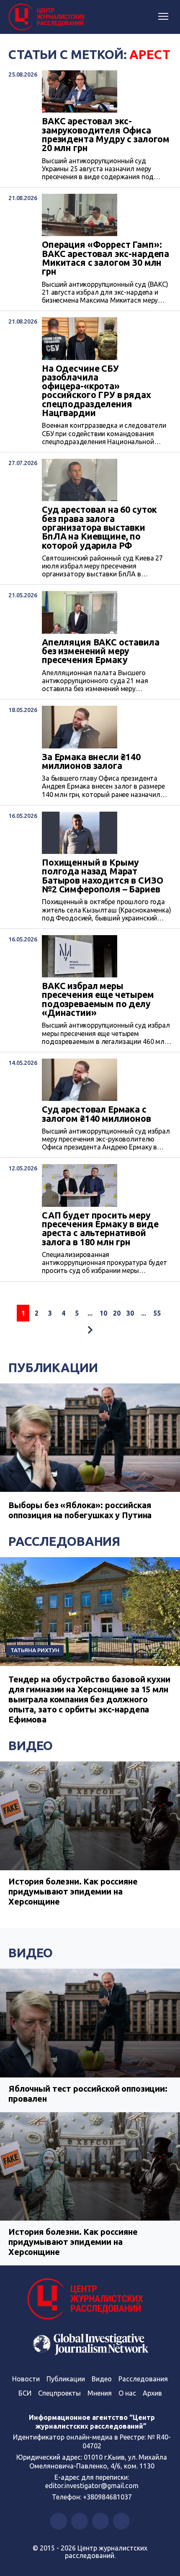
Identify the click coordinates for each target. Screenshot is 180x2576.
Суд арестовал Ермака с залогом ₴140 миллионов (96, 1114)
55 (157, 1313)
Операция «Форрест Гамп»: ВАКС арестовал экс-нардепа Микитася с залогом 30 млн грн (105, 258)
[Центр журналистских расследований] (48, 17)
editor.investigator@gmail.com (92, 2486)
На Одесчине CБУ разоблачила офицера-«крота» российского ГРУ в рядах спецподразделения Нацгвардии (96, 391)
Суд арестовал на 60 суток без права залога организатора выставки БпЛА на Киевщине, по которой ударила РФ (99, 528)
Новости (26, 2379)
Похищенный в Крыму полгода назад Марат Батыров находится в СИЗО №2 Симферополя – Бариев (102, 876)
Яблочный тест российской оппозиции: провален (88, 2094)
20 (117, 1313)
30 (130, 1313)
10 (103, 1313)
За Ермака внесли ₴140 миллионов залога (91, 762)
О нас (127, 2393)
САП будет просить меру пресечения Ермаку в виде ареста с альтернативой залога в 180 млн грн (100, 1229)
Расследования (64, 1541)
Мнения (100, 2393)
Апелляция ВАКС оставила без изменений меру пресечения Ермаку (101, 651)
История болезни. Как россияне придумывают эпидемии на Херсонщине (73, 1891)
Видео (31, 1746)
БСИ (25, 2393)
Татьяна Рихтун (35, 1650)
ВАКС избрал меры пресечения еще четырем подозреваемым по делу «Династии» (98, 999)
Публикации (53, 1368)
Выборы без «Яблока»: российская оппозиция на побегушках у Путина (80, 1510)
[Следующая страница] (90, 1330)
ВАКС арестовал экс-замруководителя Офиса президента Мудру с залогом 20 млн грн (106, 135)
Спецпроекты (59, 2393)
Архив (152, 2393)
